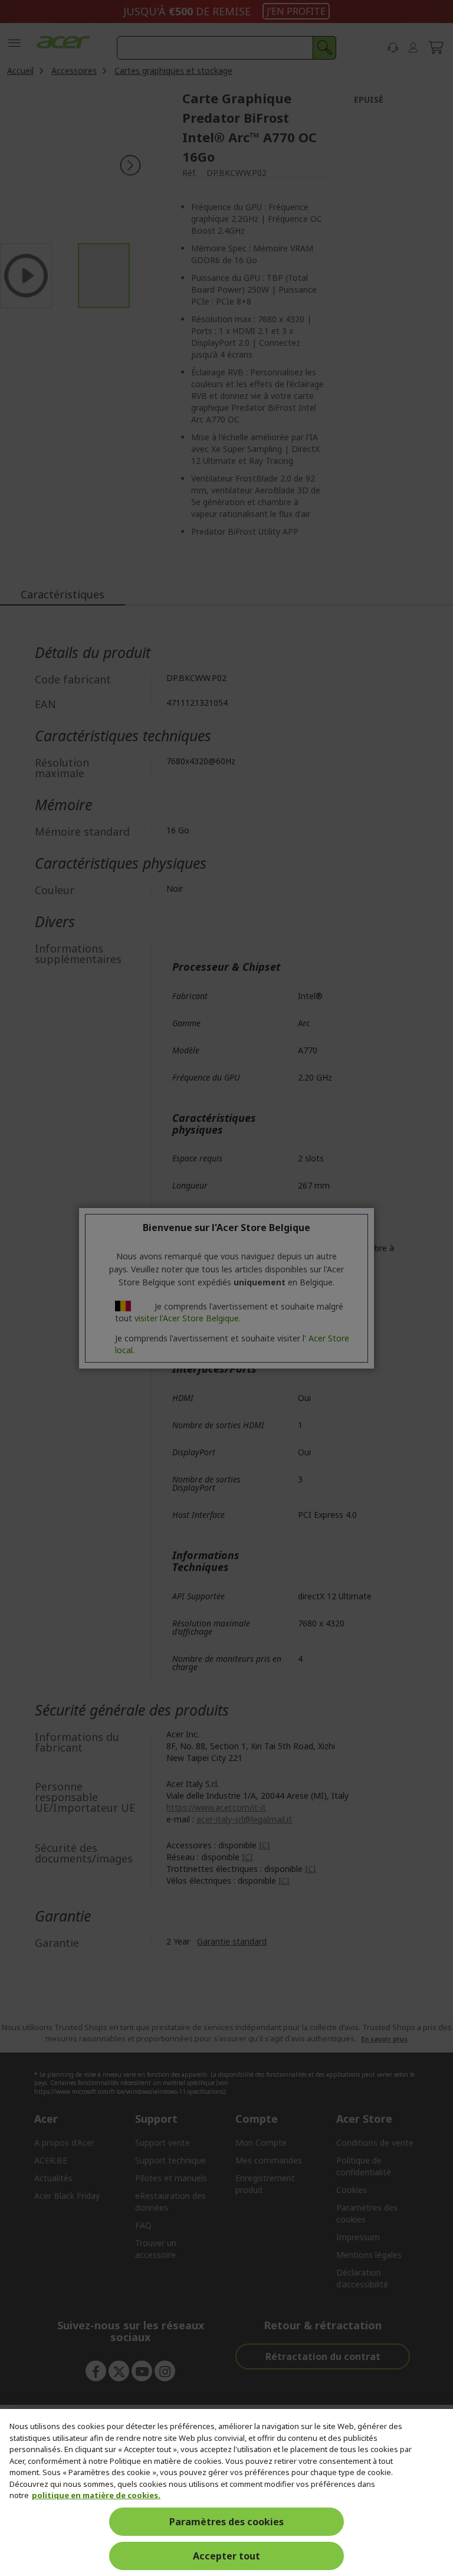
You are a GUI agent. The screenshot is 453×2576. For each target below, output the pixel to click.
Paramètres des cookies (226, 2522)
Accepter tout (226, 2556)
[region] (226, 2492)
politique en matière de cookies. (96, 2495)
